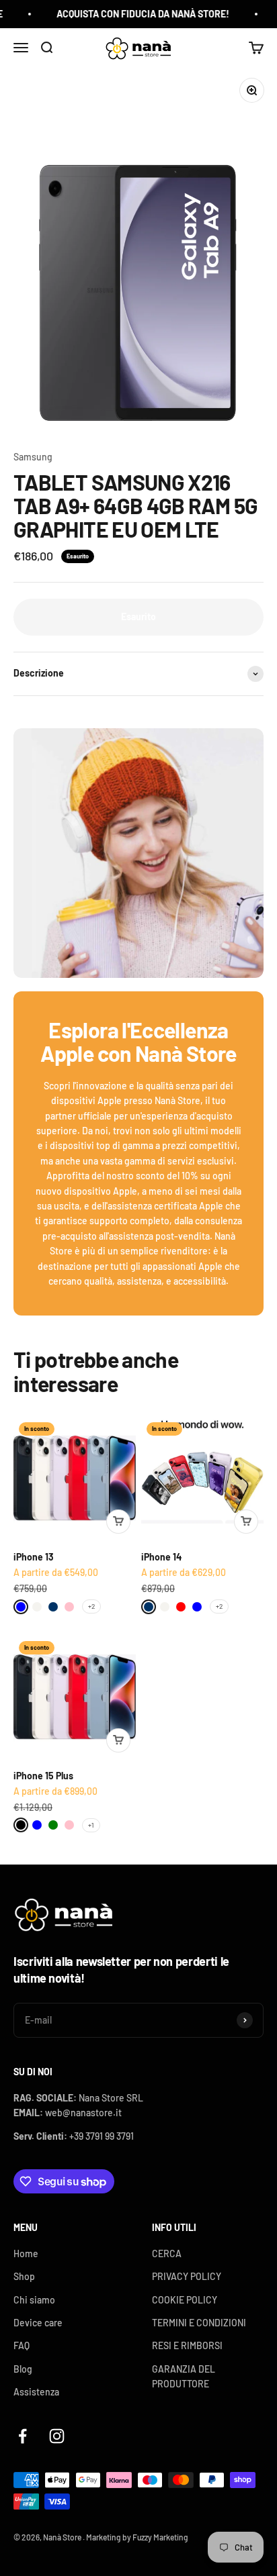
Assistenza (36, 2392)
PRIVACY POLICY (187, 2276)
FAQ (22, 2345)
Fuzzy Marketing (160, 2537)
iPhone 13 (34, 1557)
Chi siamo (34, 2300)
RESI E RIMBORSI (187, 2345)
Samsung (33, 457)
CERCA (167, 2253)
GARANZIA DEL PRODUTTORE (184, 2376)
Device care (38, 2323)
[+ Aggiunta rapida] (118, 1522)
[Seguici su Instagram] (57, 2436)
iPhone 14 (161, 1557)
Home (26, 2253)
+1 (91, 1825)
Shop (24, 2276)
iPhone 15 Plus (43, 1776)
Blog (23, 2369)
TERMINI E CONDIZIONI (199, 2323)
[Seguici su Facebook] (23, 2436)
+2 (91, 1606)
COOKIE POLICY (185, 2300)
